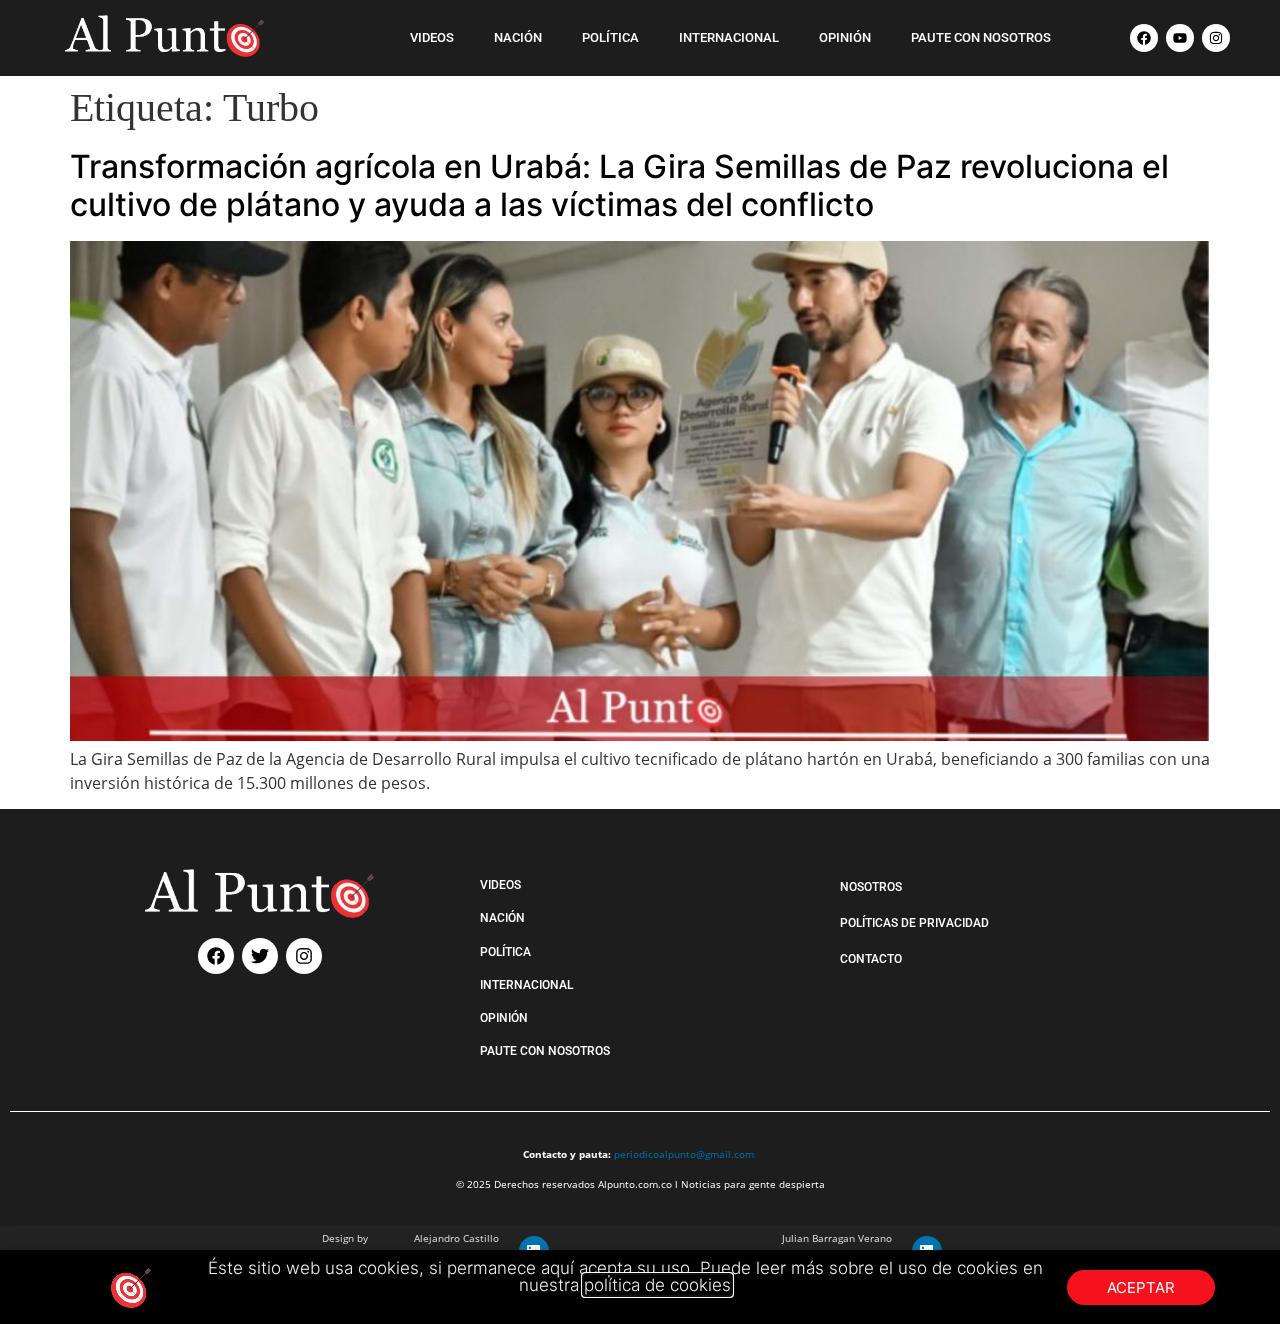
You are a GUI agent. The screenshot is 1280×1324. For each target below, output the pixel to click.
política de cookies (657, 1285)
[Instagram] (1216, 38)
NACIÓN (518, 37)
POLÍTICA (610, 37)
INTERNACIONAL (729, 37)
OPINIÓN (845, 37)
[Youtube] (1180, 38)
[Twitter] (260, 956)
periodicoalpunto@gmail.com (684, 1154)
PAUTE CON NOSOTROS (981, 37)
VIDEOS (432, 37)
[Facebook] (1144, 38)
